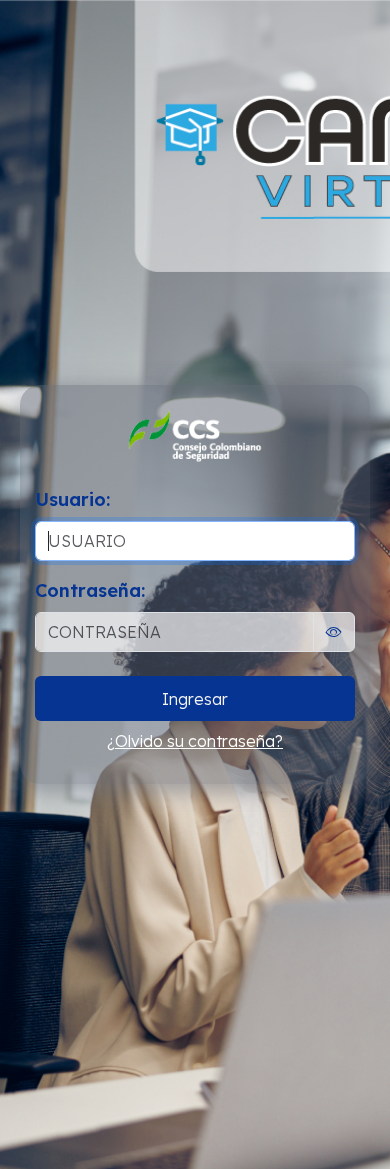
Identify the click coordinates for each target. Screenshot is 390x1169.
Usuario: (72, 499)
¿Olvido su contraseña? (195, 741)
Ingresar (195, 699)
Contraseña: (90, 590)
